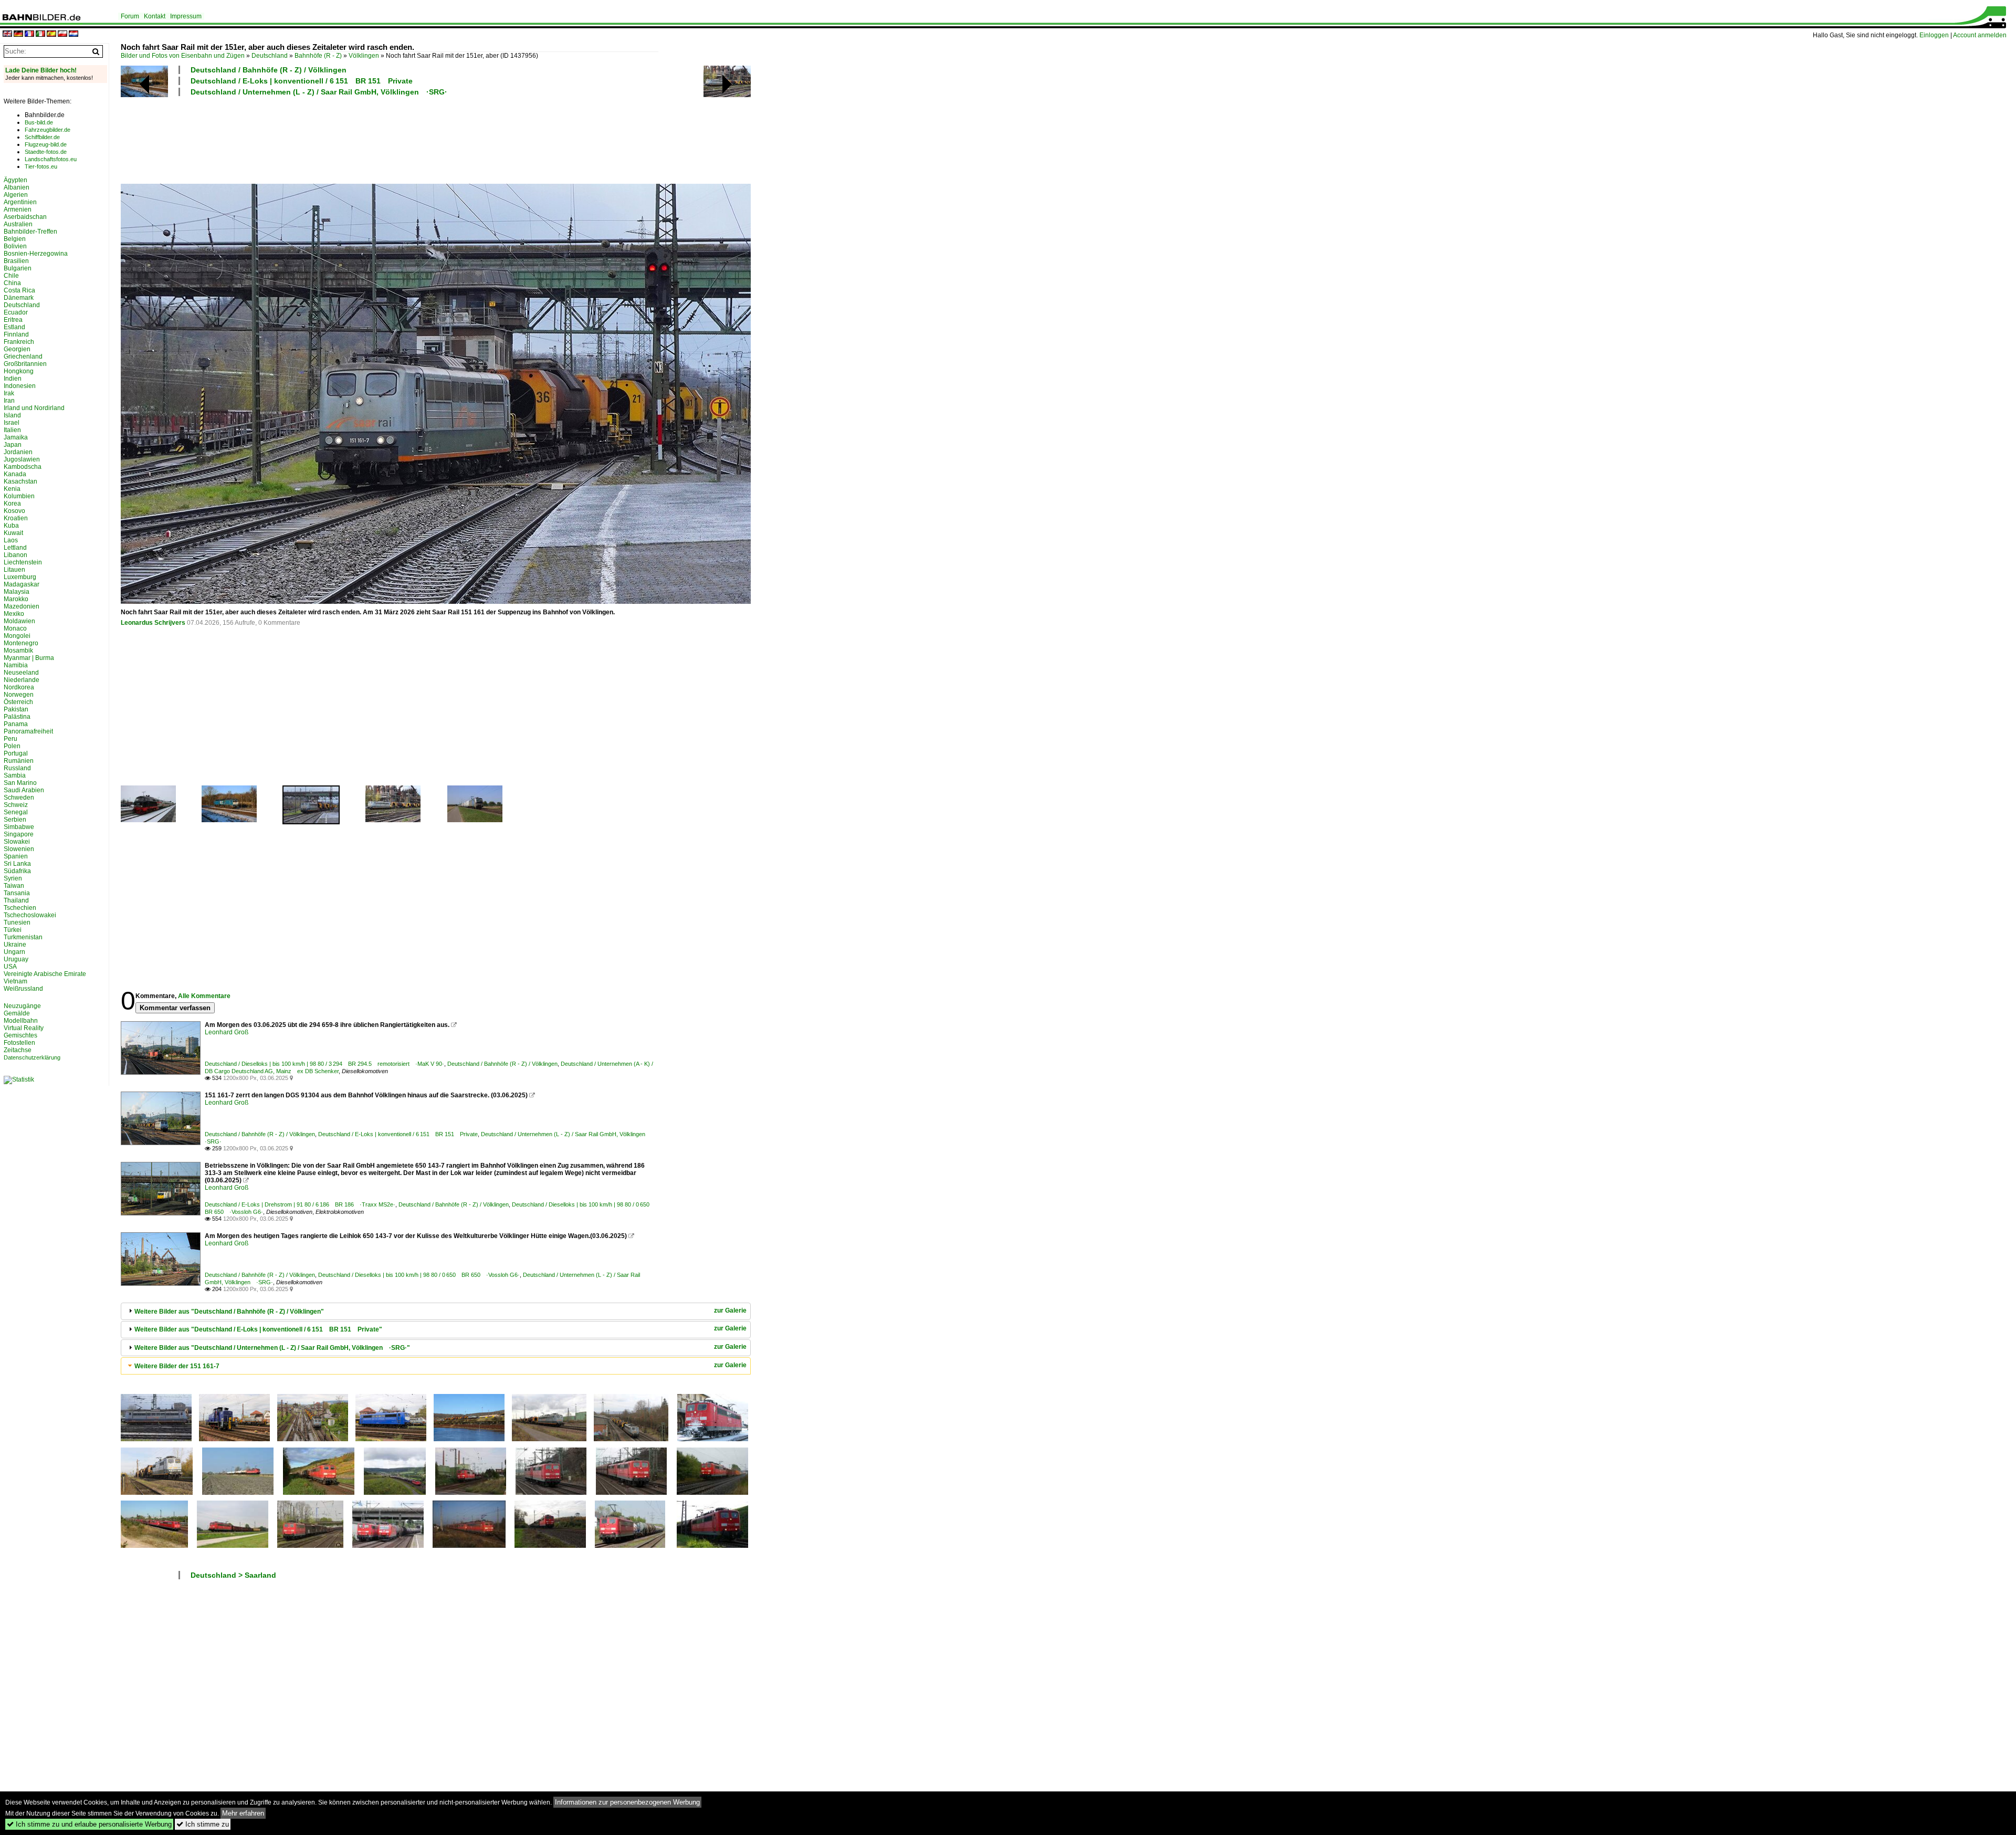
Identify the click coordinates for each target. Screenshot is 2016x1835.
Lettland (15, 548)
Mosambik (18, 651)
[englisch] (7, 34)
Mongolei (17, 636)
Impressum (186, 16)
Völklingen (364, 56)
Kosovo (14, 511)
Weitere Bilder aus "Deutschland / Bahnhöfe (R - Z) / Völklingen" (229, 1312)
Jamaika (16, 437)
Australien (18, 224)
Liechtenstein (23, 562)
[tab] (436, 1311)
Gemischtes (20, 1035)
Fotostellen (19, 1043)
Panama (16, 724)
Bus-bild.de (39, 122)
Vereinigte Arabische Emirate (45, 974)
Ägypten (15, 180)
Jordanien (18, 452)
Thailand (16, 900)
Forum (130, 16)
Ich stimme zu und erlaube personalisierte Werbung (89, 1824)
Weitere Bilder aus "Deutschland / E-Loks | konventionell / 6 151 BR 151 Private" (258, 1329)
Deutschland (270, 56)
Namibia (16, 665)
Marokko (16, 599)
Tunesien (17, 922)
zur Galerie (730, 1310)
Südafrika (17, 871)
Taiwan (14, 886)
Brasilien (16, 261)
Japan (13, 445)
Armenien (18, 209)
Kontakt (155, 16)
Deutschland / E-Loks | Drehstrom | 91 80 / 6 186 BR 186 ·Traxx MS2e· (300, 1204)
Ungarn (14, 952)
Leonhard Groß (227, 1032)
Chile (11, 276)
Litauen (14, 570)
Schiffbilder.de (42, 137)
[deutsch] (18, 34)
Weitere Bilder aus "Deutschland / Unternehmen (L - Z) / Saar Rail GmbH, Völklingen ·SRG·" (272, 1348)
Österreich (18, 702)
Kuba (11, 526)
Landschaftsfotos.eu (51, 159)
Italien (12, 430)
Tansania (17, 893)
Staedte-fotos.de (46, 152)
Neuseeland (21, 673)
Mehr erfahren (243, 1813)
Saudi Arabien (24, 790)
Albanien (17, 187)
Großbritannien (25, 364)
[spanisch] (51, 34)
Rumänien (19, 761)
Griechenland (23, 356)
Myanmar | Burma (29, 658)
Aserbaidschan (25, 217)
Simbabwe (19, 827)
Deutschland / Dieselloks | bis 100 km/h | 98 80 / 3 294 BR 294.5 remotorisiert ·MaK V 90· (324, 1064)
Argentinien (20, 202)
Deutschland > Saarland (233, 1575)
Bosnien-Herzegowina (36, 254)
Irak (9, 393)
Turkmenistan (23, 937)
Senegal (16, 812)
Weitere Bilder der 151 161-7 (177, 1366)
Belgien (15, 239)
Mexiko (14, 614)
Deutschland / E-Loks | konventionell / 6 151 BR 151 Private (302, 81)
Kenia (12, 489)
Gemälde (17, 1013)
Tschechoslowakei (30, 915)
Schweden (19, 798)
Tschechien (20, 908)
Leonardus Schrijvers (153, 623)
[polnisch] (62, 34)
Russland (17, 768)
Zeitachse (18, 1050)
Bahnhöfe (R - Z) (318, 56)
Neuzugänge (22, 1006)
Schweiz (16, 805)
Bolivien (15, 246)
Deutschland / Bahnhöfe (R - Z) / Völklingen (269, 70)
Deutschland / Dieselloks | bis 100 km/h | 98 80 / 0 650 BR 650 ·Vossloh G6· (419, 1275)
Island (12, 415)
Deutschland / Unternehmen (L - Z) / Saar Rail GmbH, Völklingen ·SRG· (319, 92)
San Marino (20, 783)
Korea (12, 504)
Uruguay (16, 959)
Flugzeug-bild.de (46, 144)
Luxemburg (20, 577)
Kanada (15, 474)
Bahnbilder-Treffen (30, 232)
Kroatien (16, 518)
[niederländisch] (73, 34)
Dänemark (19, 298)
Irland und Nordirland (34, 408)
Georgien (17, 349)
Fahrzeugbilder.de (48, 130)
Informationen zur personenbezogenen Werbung (627, 1802)
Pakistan (16, 709)
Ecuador (16, 312)
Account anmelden (1980, 35)
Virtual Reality (24, 1028)
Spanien (16, 856)
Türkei (13, 930)
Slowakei (17, 842)
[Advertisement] (390, 139)
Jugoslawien (22, 459)
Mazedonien (22, 606)
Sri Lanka (17, 864)
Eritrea (13, 320)
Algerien (16, 195)
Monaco (15, 628)
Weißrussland (23, 989)
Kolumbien (19, 496)
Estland (14, 327)
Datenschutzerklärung (32, 1057)
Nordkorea (19, 687)
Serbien (15, 820)
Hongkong (19, 371)
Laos (11, 540)
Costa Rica (19, 290)
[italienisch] (40, 34)
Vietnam (15, 981)
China (12, 283)
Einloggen (1934, 35)
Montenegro (21, 643)
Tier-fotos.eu (41, 166)
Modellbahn (21, 1021)
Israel (12, 423)
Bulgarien (18, 268)
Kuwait (13, 533)
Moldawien (19, 621)
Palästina (17, 717)
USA (10, 967)
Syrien (13, 878)
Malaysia (17, 592)
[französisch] (29, 34)
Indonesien (20, 386)
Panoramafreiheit (28, 731)
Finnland (16, 334)
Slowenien (19, 849)
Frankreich (19, 342)
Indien (13, 379)
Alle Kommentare (204, 996)
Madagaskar (22, 584)
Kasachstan (20, 481)
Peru (10, 739)
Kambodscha (23, 467)
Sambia (15, 775)
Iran (9, 401)
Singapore (19, 834)
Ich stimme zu (203, 1824)
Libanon (15, 555)
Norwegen (19, 695)
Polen (12, 746)
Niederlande (22, 680)
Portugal (16, 753)
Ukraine (15, 945)
